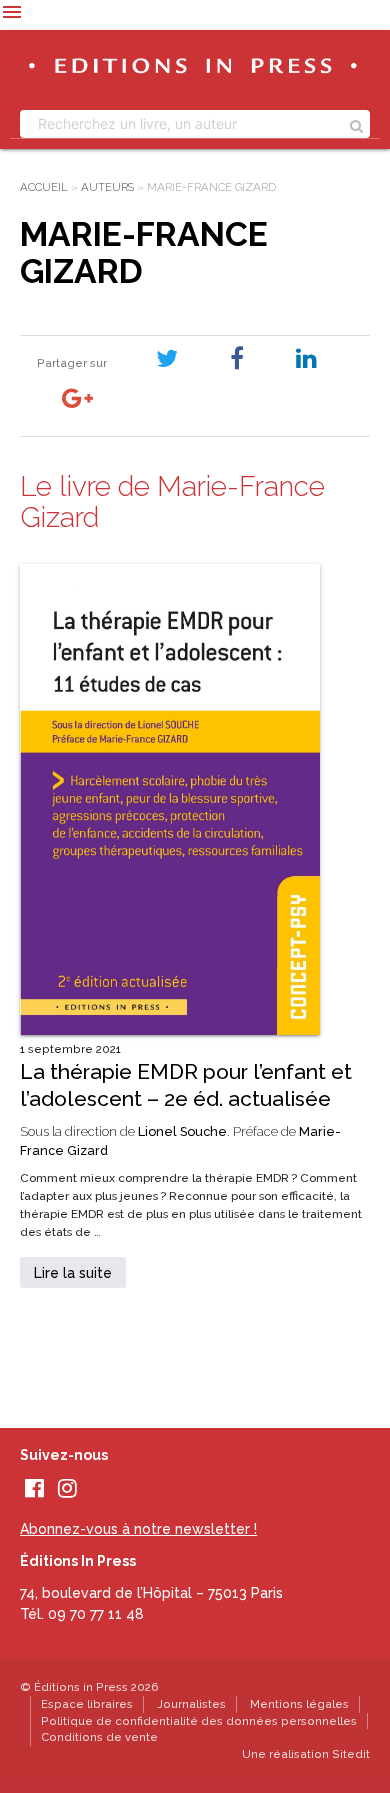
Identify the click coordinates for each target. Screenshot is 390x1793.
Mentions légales (299, 1704)
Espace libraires (87, 1704)
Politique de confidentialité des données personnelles (199, 1721)
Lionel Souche (182, 1131)
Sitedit (351, 1754)
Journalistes (191, 1704)
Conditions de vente (99, 1737)
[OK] (356, 124)
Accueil (44, 187)
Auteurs (107, 187)
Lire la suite (73, 1273)
